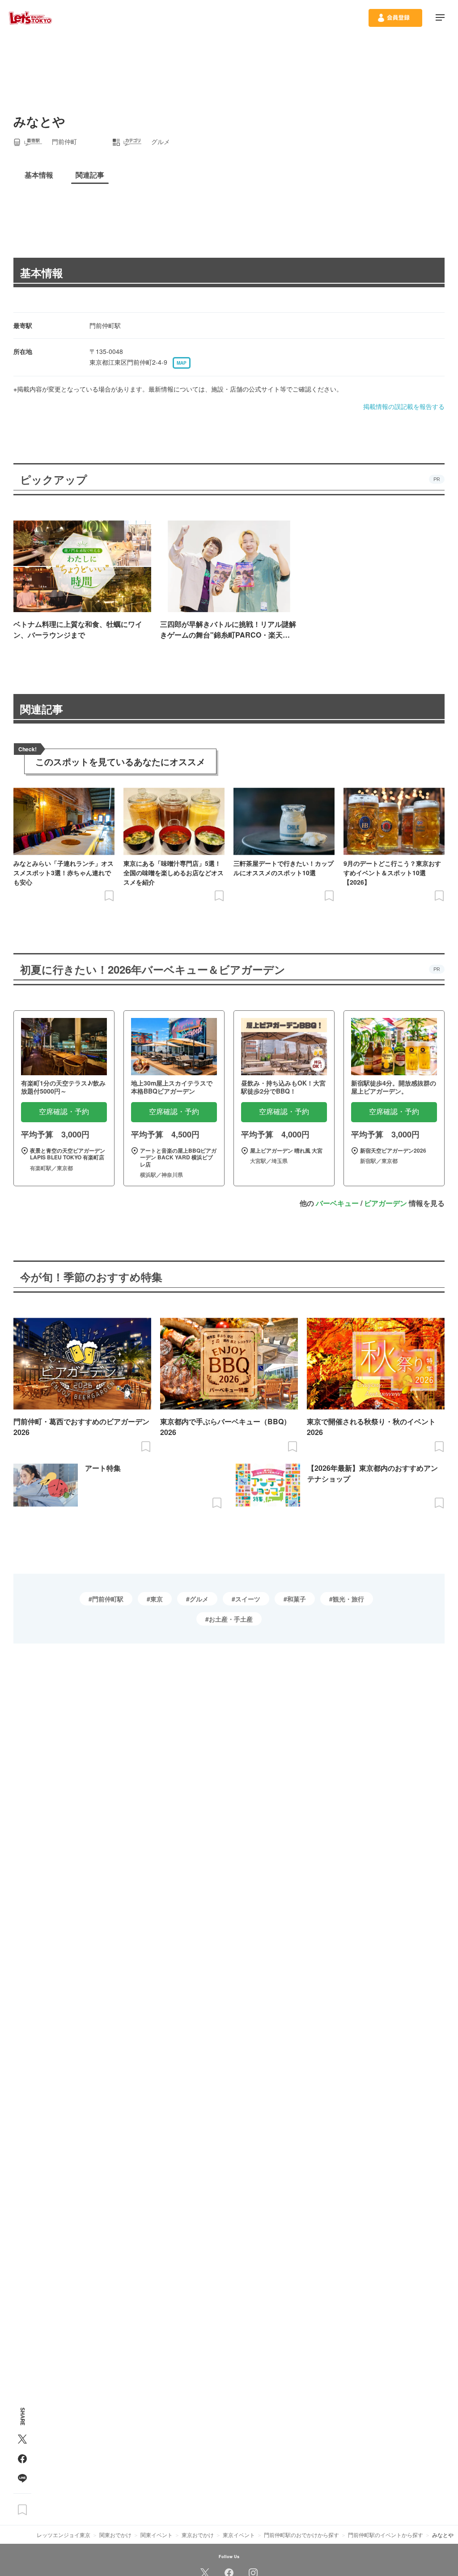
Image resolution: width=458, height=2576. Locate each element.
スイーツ (248, 1599)
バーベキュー (337, 1203)
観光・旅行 (348, 1599)
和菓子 (297, 1599)
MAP (182, 363)
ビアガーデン (386, 1203)
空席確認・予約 (64, 1112)
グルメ (199, 1599)
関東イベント (157, 2535)
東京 (157, 1599)
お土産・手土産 (231, 1619)
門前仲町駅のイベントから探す (386, 2535)
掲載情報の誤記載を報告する (404, 406)
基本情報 (42, 273)
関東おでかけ (115, 2535)
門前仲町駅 (108, 1599)
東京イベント (239, 2535)
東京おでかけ (198, 2535)
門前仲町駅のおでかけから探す (301, 2535)
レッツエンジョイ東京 (64, 2535)
